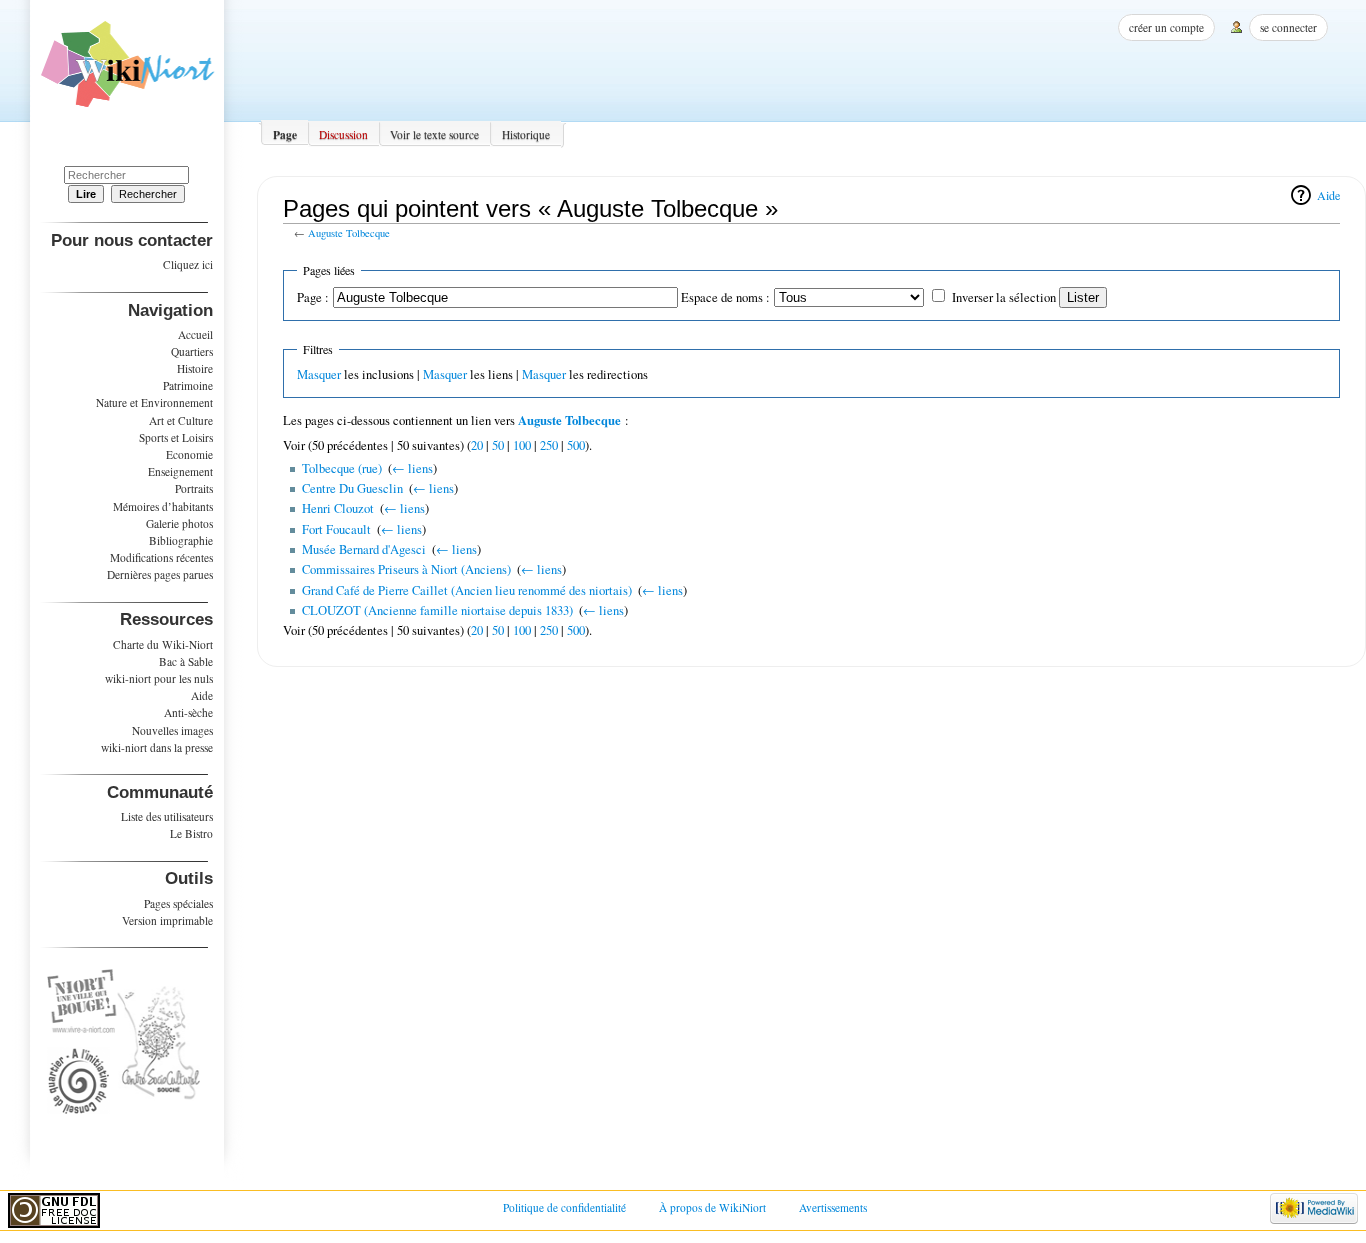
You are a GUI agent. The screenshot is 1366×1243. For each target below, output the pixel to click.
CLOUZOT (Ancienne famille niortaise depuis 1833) (437, 610)
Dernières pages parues (160, 574)
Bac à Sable (186, 661)
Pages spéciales (178, 903)
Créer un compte (1166, 27)
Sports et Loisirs (176, 437)
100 (522, 445)
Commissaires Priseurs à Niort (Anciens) (406, 569)
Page (285, 134)
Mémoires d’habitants (163, 506)
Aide (1328, 195)
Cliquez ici (188, 264)
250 (549, 445)
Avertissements (833, 1207)
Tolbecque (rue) (342, 468)
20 (477, 445)
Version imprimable (167, 920)
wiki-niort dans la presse (157, 747)
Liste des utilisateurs (167, 816)
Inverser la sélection (1004, 297)
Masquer (319, 374)
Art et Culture (181, 420)
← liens (412, 468)
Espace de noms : (725, 297)
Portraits (194, 488)
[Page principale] (127, 71)
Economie (189, 454)
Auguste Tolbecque (349, 233)
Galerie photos (179, 523)
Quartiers (192, 351)
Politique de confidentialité (564, 1207)
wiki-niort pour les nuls (159, 678)
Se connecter (1288, 27)
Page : (313, 297)
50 (498, 445)
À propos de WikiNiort (712, 1207)
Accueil (195, 334)
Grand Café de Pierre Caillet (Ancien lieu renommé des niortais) (467, 590)
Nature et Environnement (154, 402)
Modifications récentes (161, 557)
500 (576, 445)
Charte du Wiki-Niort (163, 644)
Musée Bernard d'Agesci (364, 549)
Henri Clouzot (338, 508)
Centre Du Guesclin (352, 488)
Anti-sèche (188, 712)
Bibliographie (181, 540)
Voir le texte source (434, 134)
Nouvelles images (172, 730)
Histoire (195, 368)
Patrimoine (188, 385)
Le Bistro (191, 833)
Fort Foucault (336, 529)
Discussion (343, 134)
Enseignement (180, 471)
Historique (526, 134)
